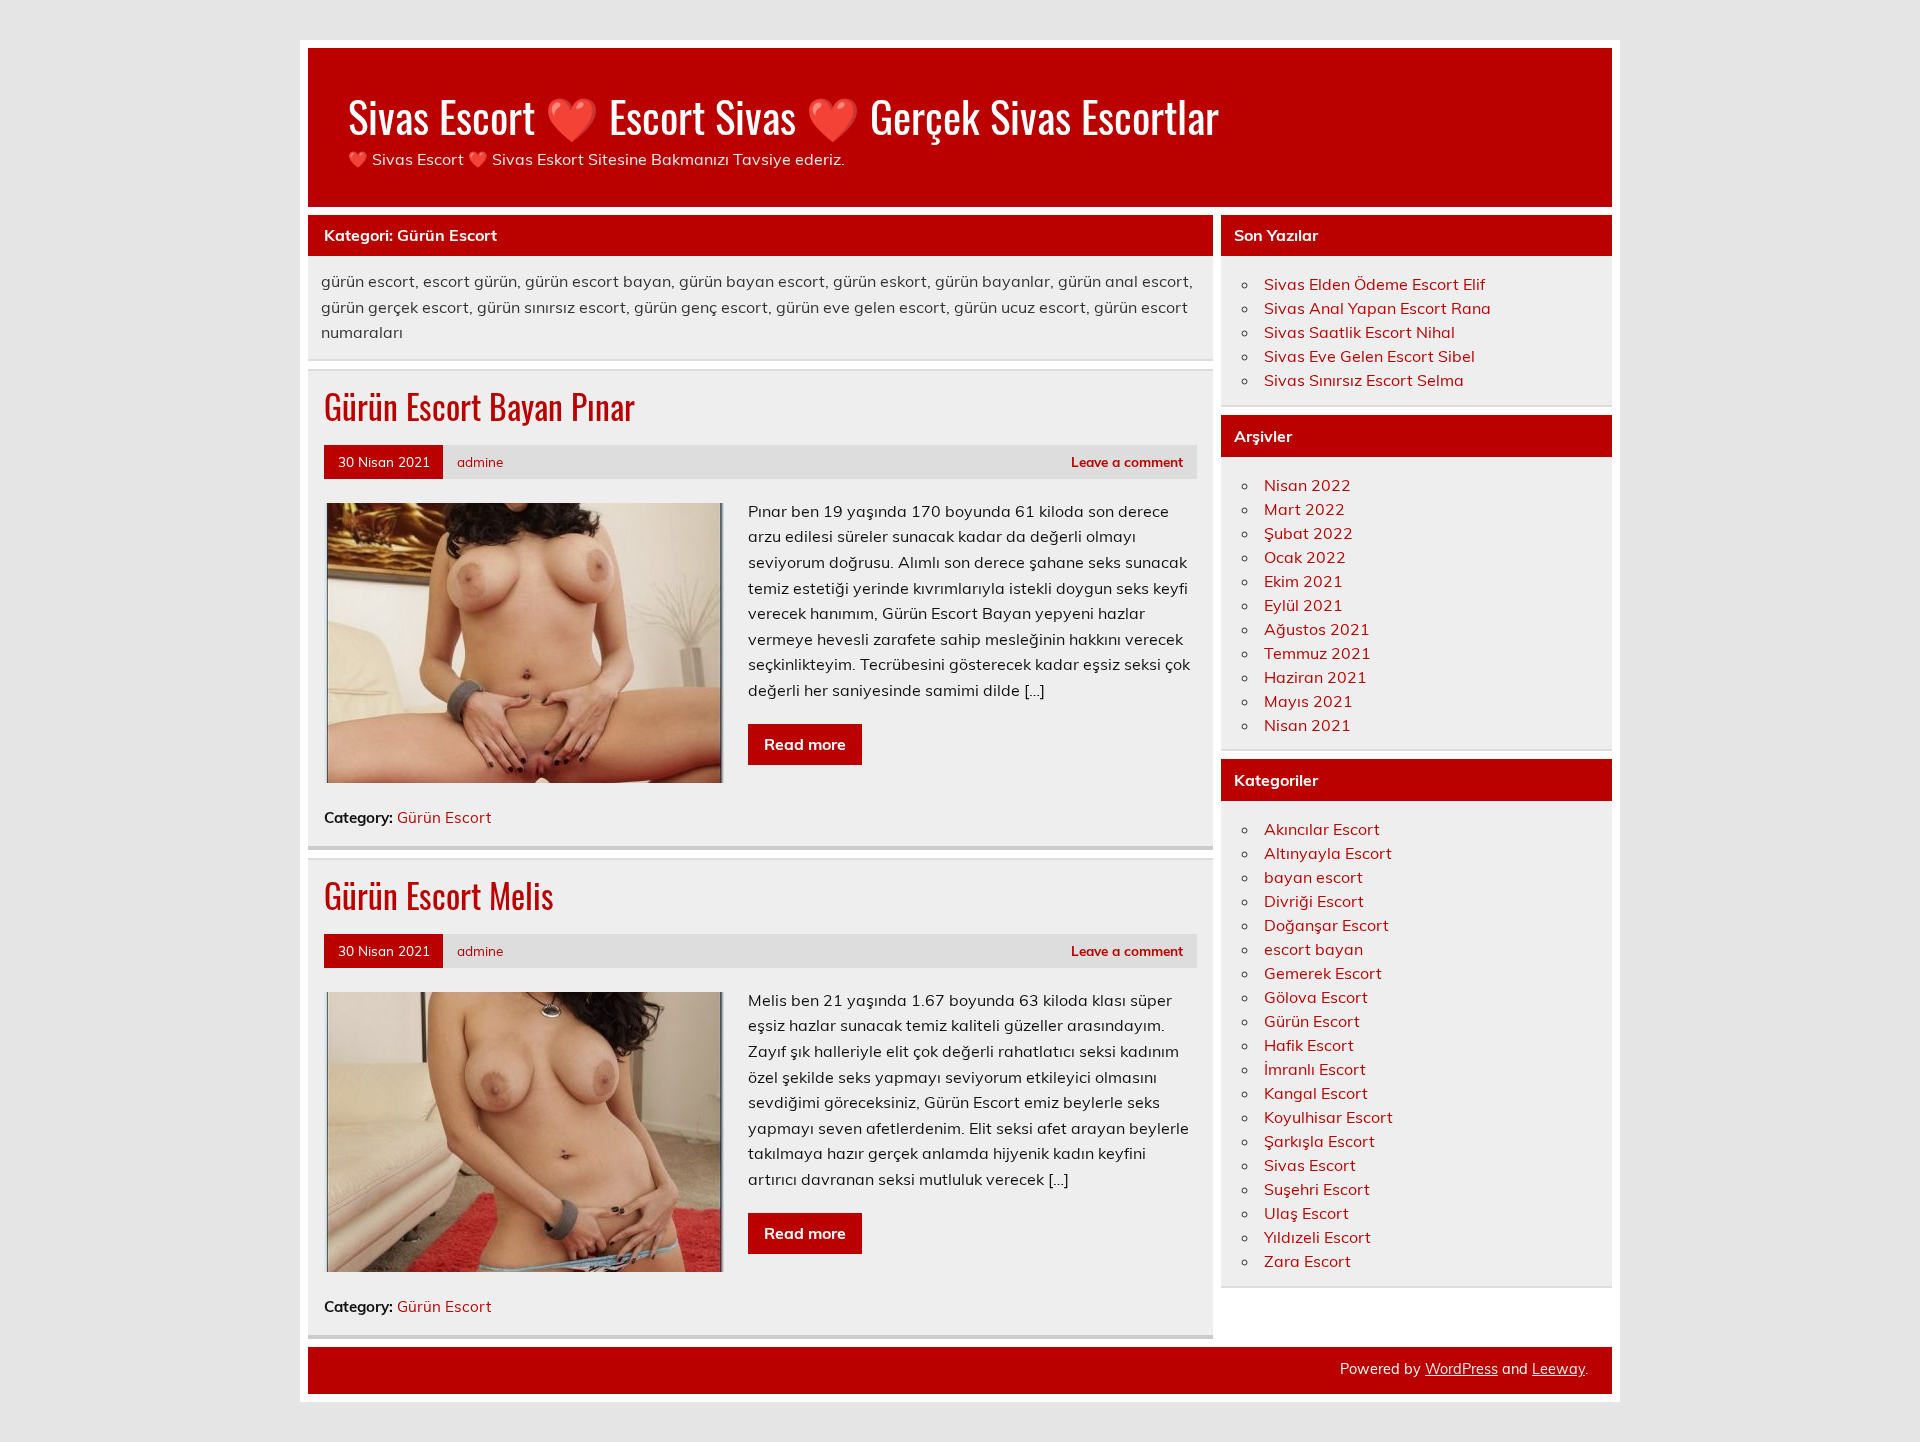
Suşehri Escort (1317, 1189)
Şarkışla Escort (1319, 1141)
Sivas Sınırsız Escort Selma (1364, 380)
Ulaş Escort (1306, 1213)
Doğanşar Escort (1326, 925)
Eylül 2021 (1303, 605)
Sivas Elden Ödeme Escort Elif (1374, 284)
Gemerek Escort (1323, 973)
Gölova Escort (1316, 997)
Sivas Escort (1310, 1165)
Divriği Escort (1314, 901)
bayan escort (1313, 877)
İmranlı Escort (1315, 1069)
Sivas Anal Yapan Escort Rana (1377, 308)
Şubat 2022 (1308, 533)
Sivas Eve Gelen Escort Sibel (1369, 356)
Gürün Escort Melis (439, 895)
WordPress (1461, 1369)
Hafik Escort (1309, 1045)
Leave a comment (1127, 461)
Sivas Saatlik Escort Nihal (1359, 332)
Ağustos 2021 (1317, 629)
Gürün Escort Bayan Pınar (479, 406)
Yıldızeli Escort (1317, 1237)
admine (480, 461)
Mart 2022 (1304, 509)
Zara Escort (1307, 1261)
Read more (805, 744)
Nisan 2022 (1307, 485)
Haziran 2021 (1315, 677)
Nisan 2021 (1307, 725)
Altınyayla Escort (1328, 853)
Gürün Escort (444, 817)
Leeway (1558, 1369)
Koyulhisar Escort (1328, 1117)
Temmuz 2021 (1317, 653)
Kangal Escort (1316, 1093)
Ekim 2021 (1303, 581)
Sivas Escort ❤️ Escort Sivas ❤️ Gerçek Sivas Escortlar (783, 115)
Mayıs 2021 (1308, 701)
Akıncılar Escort (1322, 829)
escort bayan (1313, 949)
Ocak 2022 (1305, 557)
